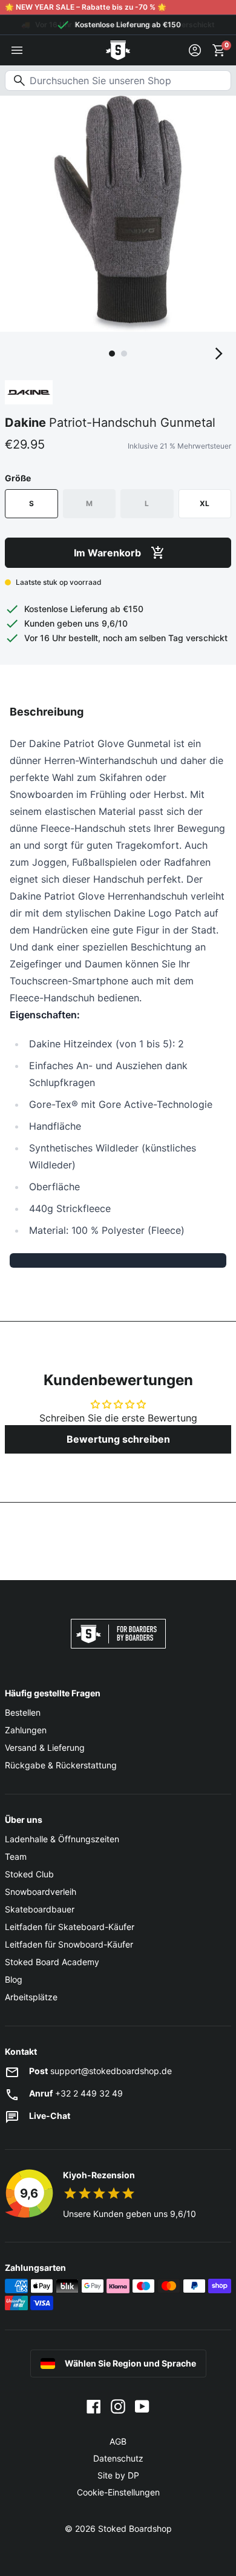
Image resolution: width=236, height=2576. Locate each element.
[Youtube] (142, 2405)
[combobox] (118, 81)
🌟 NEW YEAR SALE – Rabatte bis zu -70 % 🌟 (86, 7)
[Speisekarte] (17, 50)
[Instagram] (118, 2405)
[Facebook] (94, 2405)
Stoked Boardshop (135, 2528)
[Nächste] (219, 354)
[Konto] (195, 50)
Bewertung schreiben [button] (118, 1439)
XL (205, 503)
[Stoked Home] (118, 50)
